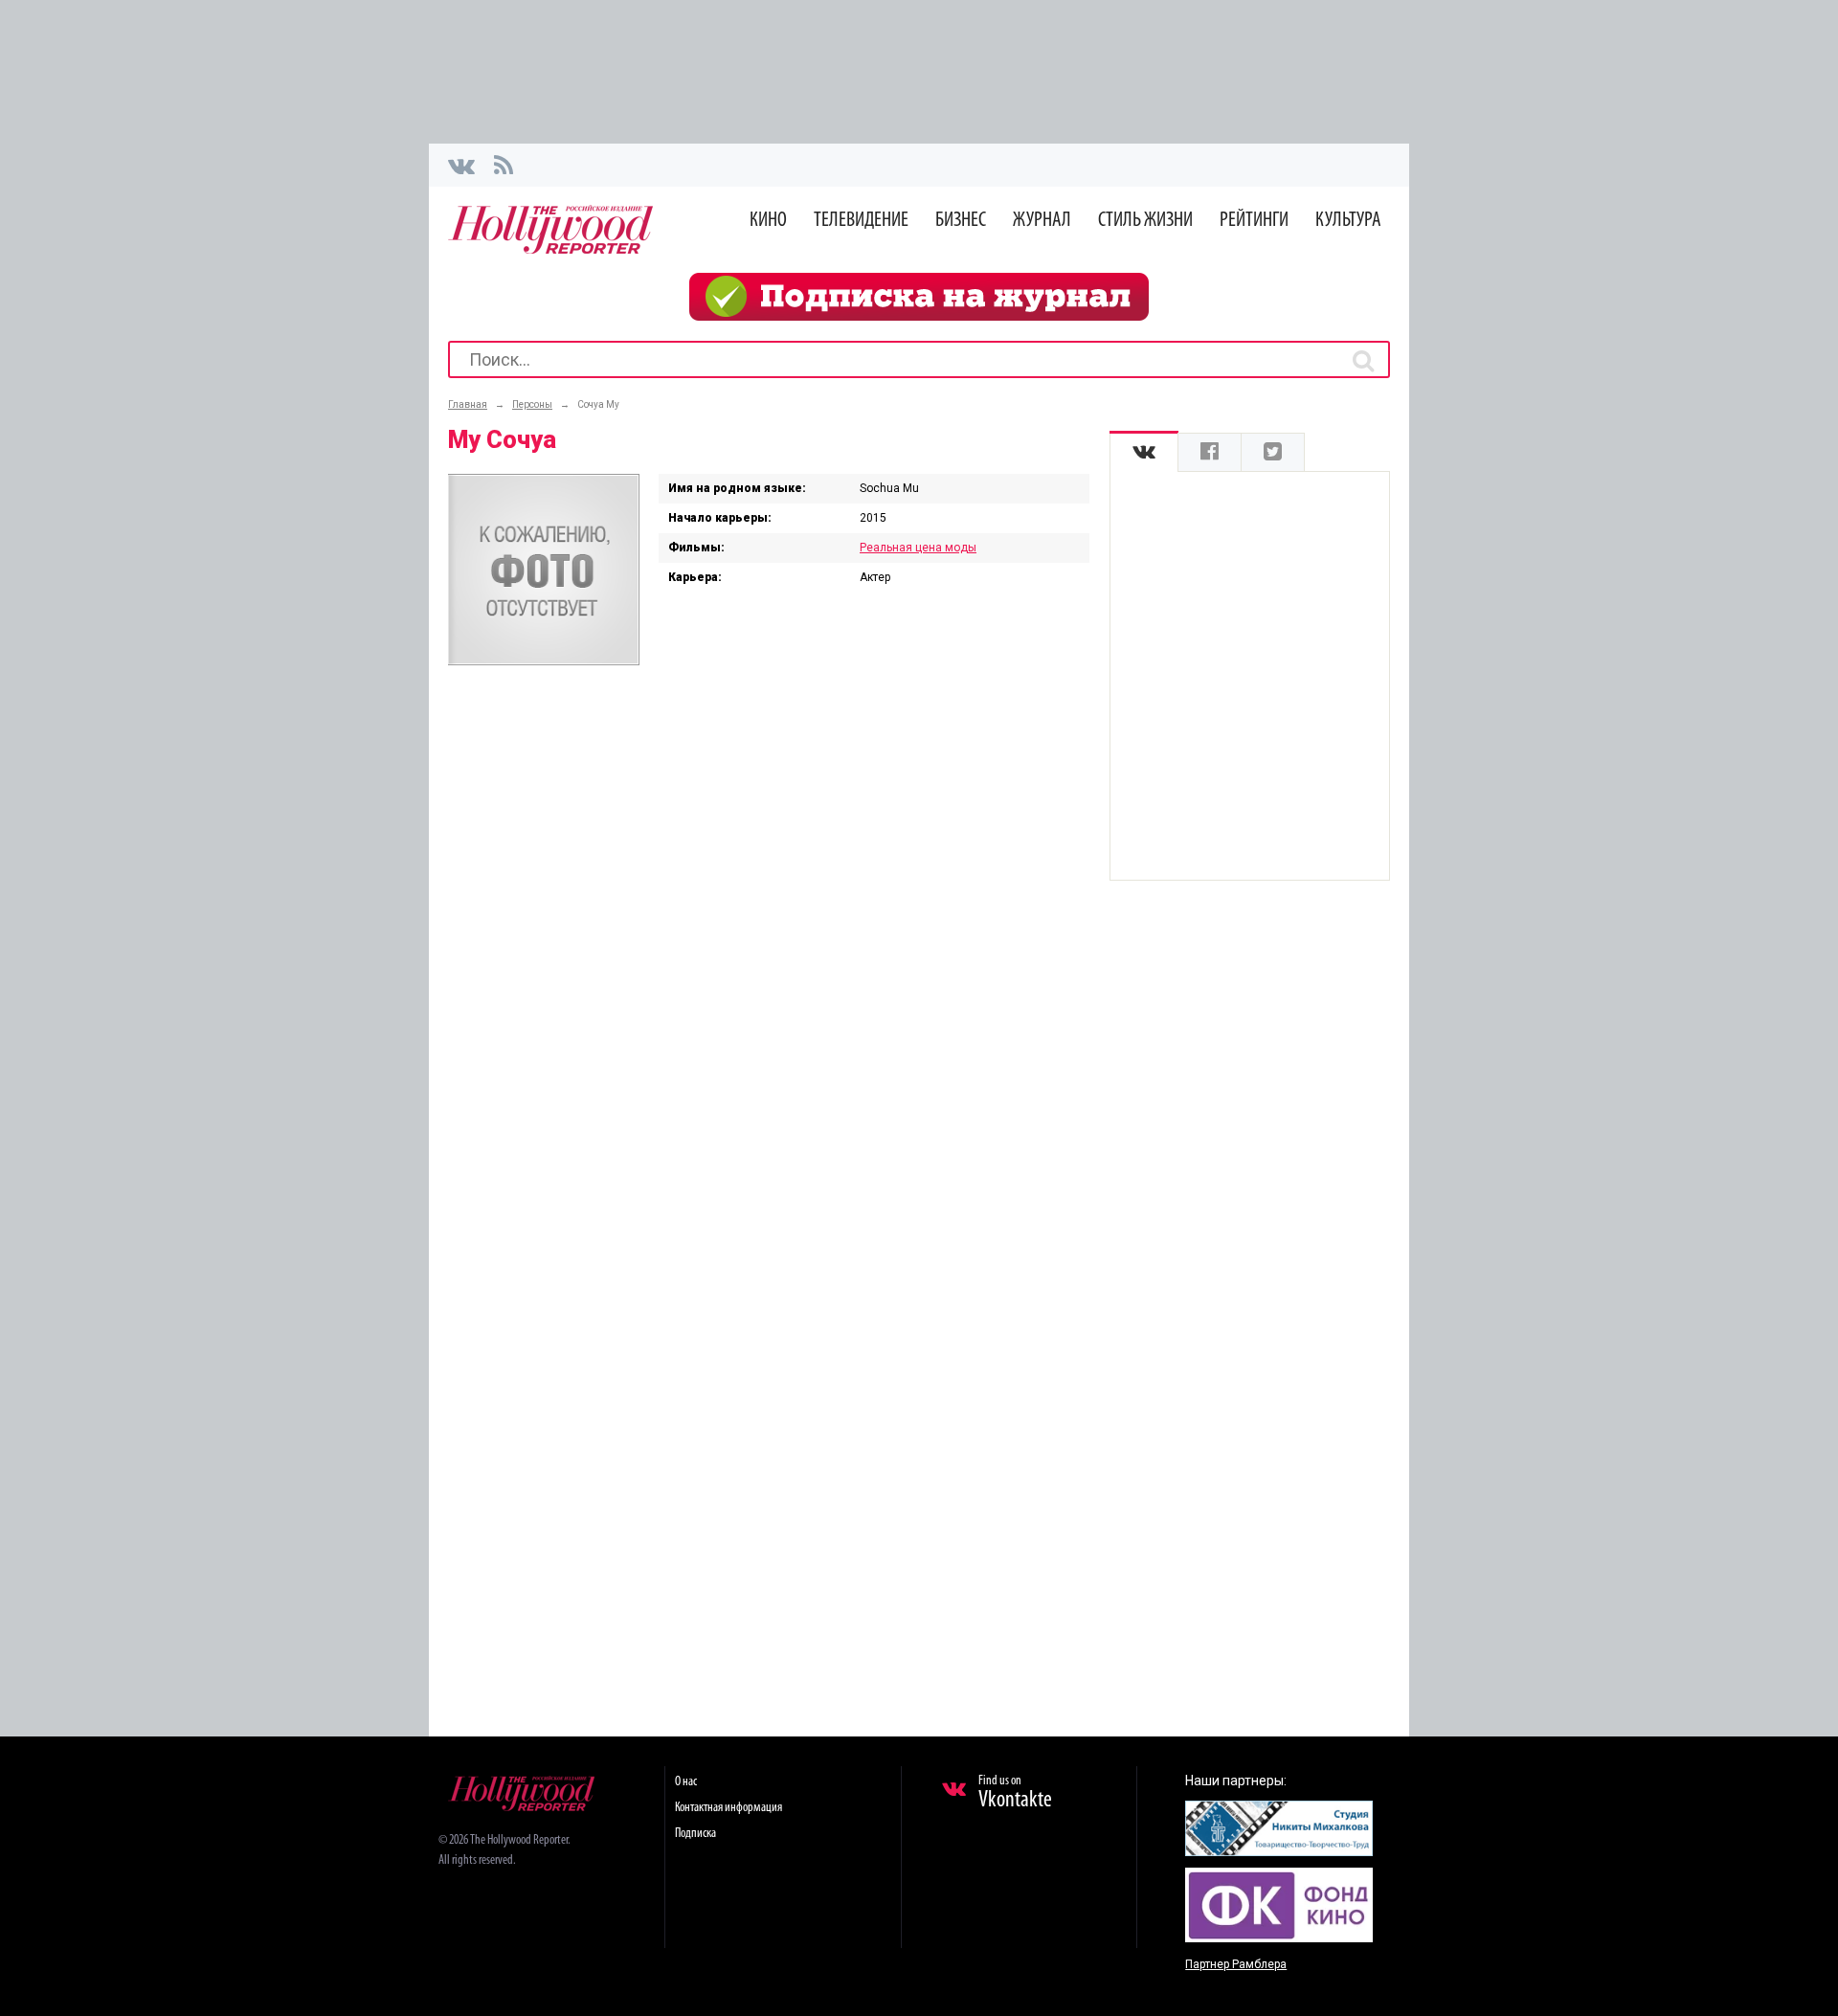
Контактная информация (728, 1808)
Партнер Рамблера (1236, 1964)
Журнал (1042, 221)
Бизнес (961, 221)
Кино (768, 221)
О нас (686, 1782)
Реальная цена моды (918, 548)
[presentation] (1144, 452)
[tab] (1144, 452)
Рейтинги (1254, 221)
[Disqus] (769, 930)
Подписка (695, 1834)
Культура (1348, 221)
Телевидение (861, 221)
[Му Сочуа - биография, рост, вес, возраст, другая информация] (544, 661)
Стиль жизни (1145, 221)
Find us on (1015, 1793)
